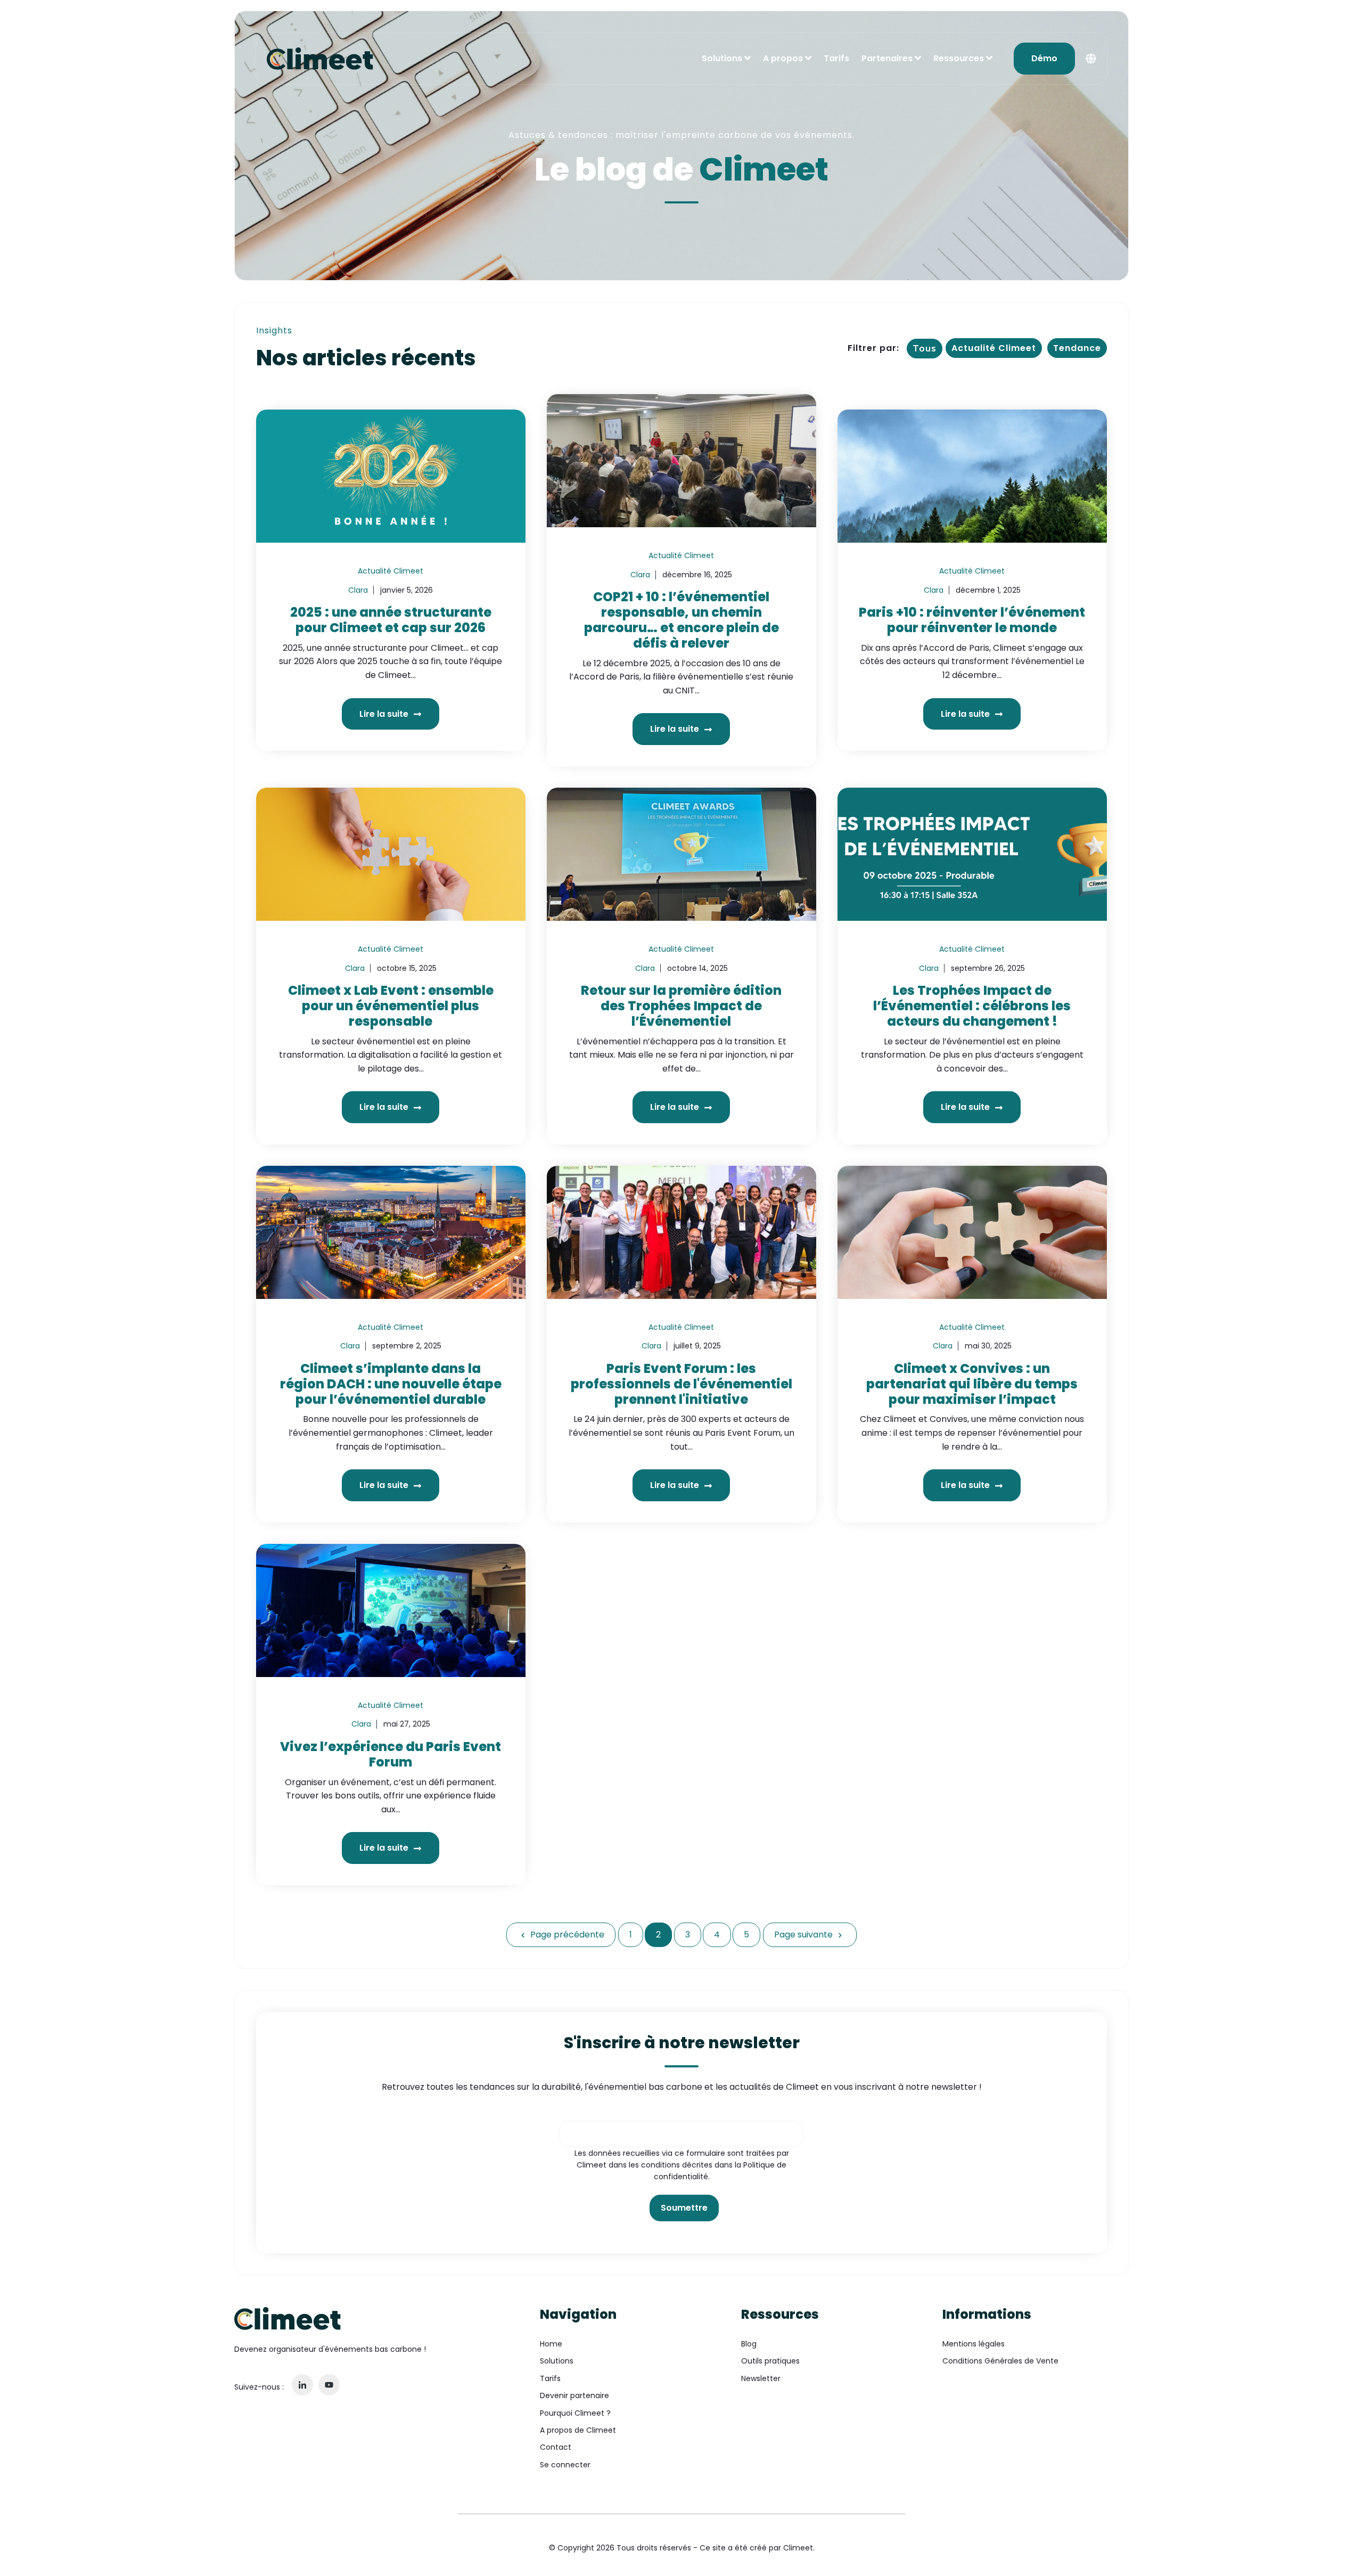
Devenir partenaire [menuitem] (574, 2395)
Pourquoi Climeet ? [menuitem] (575, 2413)
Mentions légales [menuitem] (974, 2344)
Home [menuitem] (551, 2344)
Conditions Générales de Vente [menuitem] (1000, 2361)
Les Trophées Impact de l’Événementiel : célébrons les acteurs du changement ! (972, 1006)
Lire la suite (385, 714)
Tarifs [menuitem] (550, 2378)
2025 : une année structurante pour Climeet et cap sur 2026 (391, 620)
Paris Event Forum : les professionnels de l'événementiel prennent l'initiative (681, 1384)
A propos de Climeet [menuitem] (578, 2430)
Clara (358, 590)
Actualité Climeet (994, 348)
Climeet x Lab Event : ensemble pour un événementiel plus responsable (391, 1006)
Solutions (722, 58)
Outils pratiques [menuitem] (770, 2361)
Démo (1044, 58)
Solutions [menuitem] (557, 2361)
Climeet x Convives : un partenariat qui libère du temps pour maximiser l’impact (972, 1384)
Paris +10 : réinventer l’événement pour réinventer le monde (972, 620)
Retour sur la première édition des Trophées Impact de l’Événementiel (681, 1006)
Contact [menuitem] (556, 2447)
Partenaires (887, 58)
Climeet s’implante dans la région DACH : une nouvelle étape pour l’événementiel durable (391, 1384)
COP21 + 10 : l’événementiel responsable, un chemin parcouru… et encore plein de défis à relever (681, 620)
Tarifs (836, 58)
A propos (783, 58)
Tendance (1077, 348)
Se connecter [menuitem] (565, 2465)
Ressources (959, 58)
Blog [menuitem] (749, 2344)
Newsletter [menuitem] (761, 2378)
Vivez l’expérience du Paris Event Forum (391, 1754)
